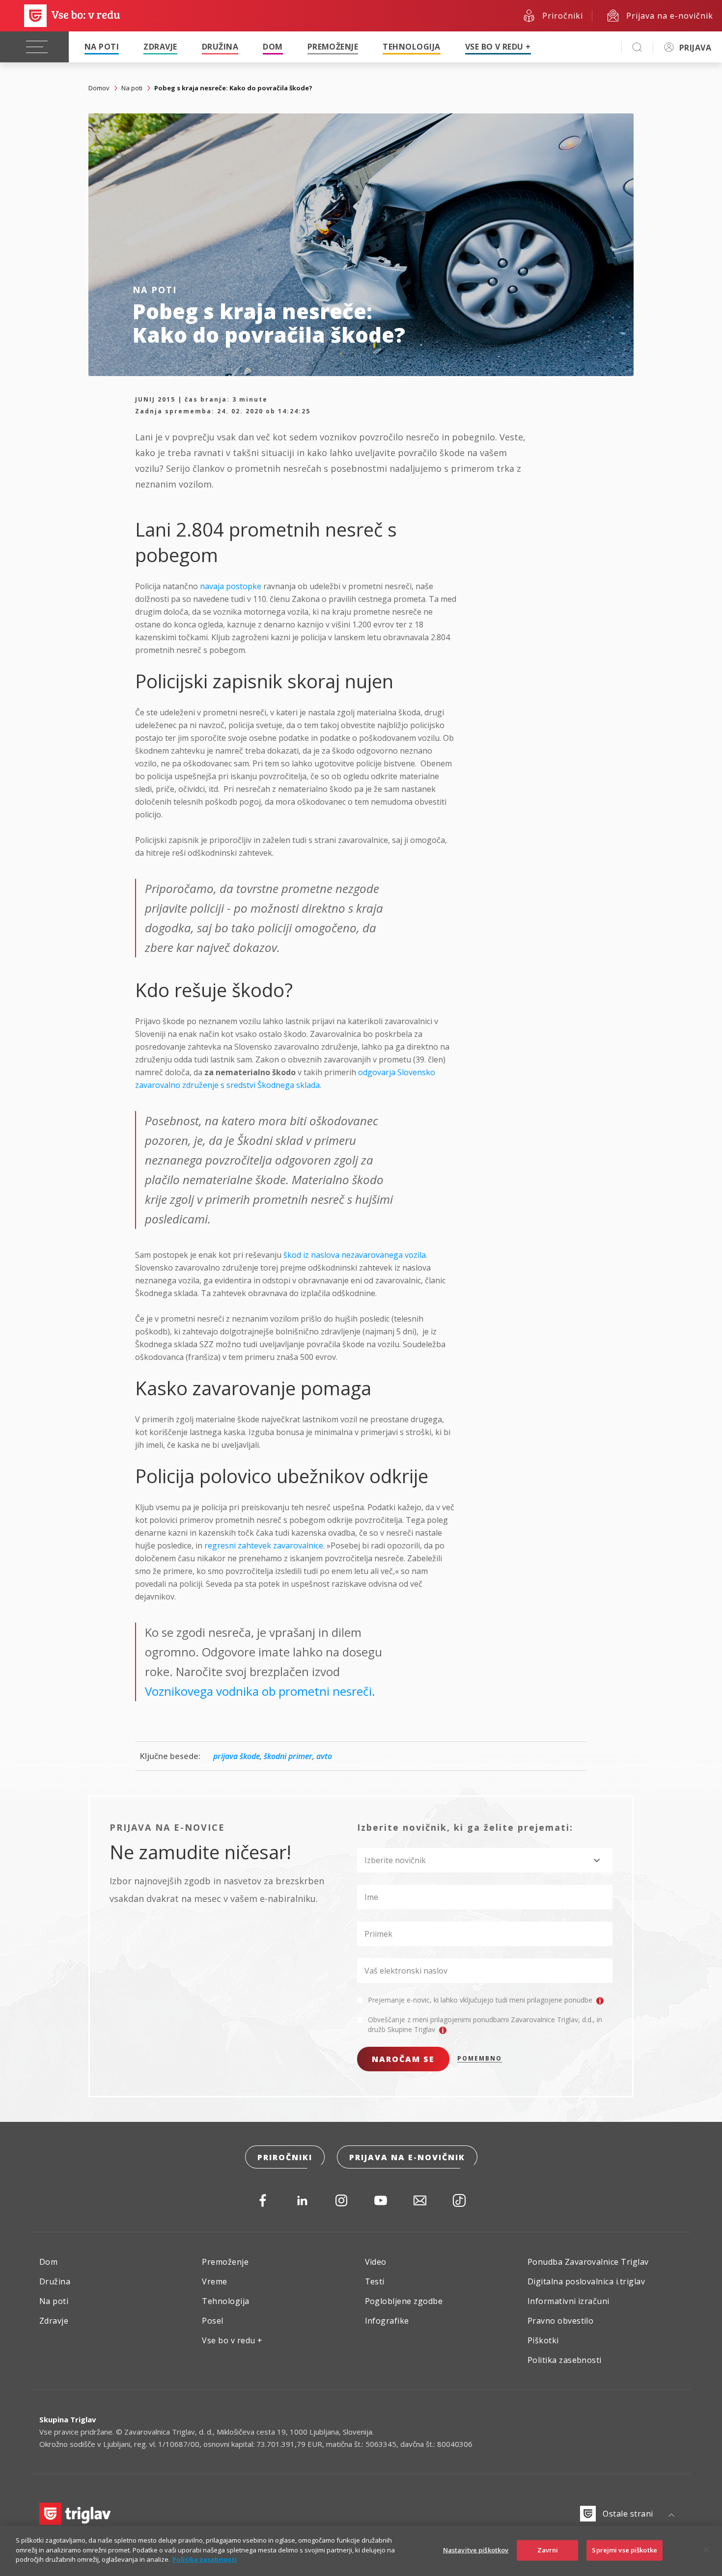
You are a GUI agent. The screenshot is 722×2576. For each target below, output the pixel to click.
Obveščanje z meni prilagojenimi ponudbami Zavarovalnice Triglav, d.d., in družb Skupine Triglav (485, 2024)
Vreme (214, 2281)
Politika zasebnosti (565, 2360)
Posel (212, 2321)
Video (376, 2262)
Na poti (102, 47)
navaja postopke (231, 586)
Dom (273, 47)
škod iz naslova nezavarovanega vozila (355, 1255)
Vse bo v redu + (498, 47)
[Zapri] (706, 2550)
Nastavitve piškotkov (476, 2550)
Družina (220, 47)
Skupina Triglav (68, 2419)
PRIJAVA (695, 48)
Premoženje (333, 47)
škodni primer (288, 1756)
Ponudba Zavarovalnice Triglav (588, 2262)
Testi (375, 2281)
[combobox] (485, 1860)
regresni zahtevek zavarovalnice (264, 1546)
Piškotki (543, 2340)
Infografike (387, 2321)
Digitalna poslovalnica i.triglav (586, 2281)
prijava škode (236, 1756)
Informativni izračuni (569, 2301)
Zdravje (160, 47)
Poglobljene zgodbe (404, 2301)
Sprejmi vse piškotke (625, 2550)
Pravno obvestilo (561, 2321)
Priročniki (285, 2157)
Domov (99, 88)
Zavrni (548, 2550)
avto (324, 1756)
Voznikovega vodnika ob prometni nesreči (258, 1691)
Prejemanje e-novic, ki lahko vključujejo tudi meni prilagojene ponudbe (481, 2000)
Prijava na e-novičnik (407, 2157)
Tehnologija (411, 47)
